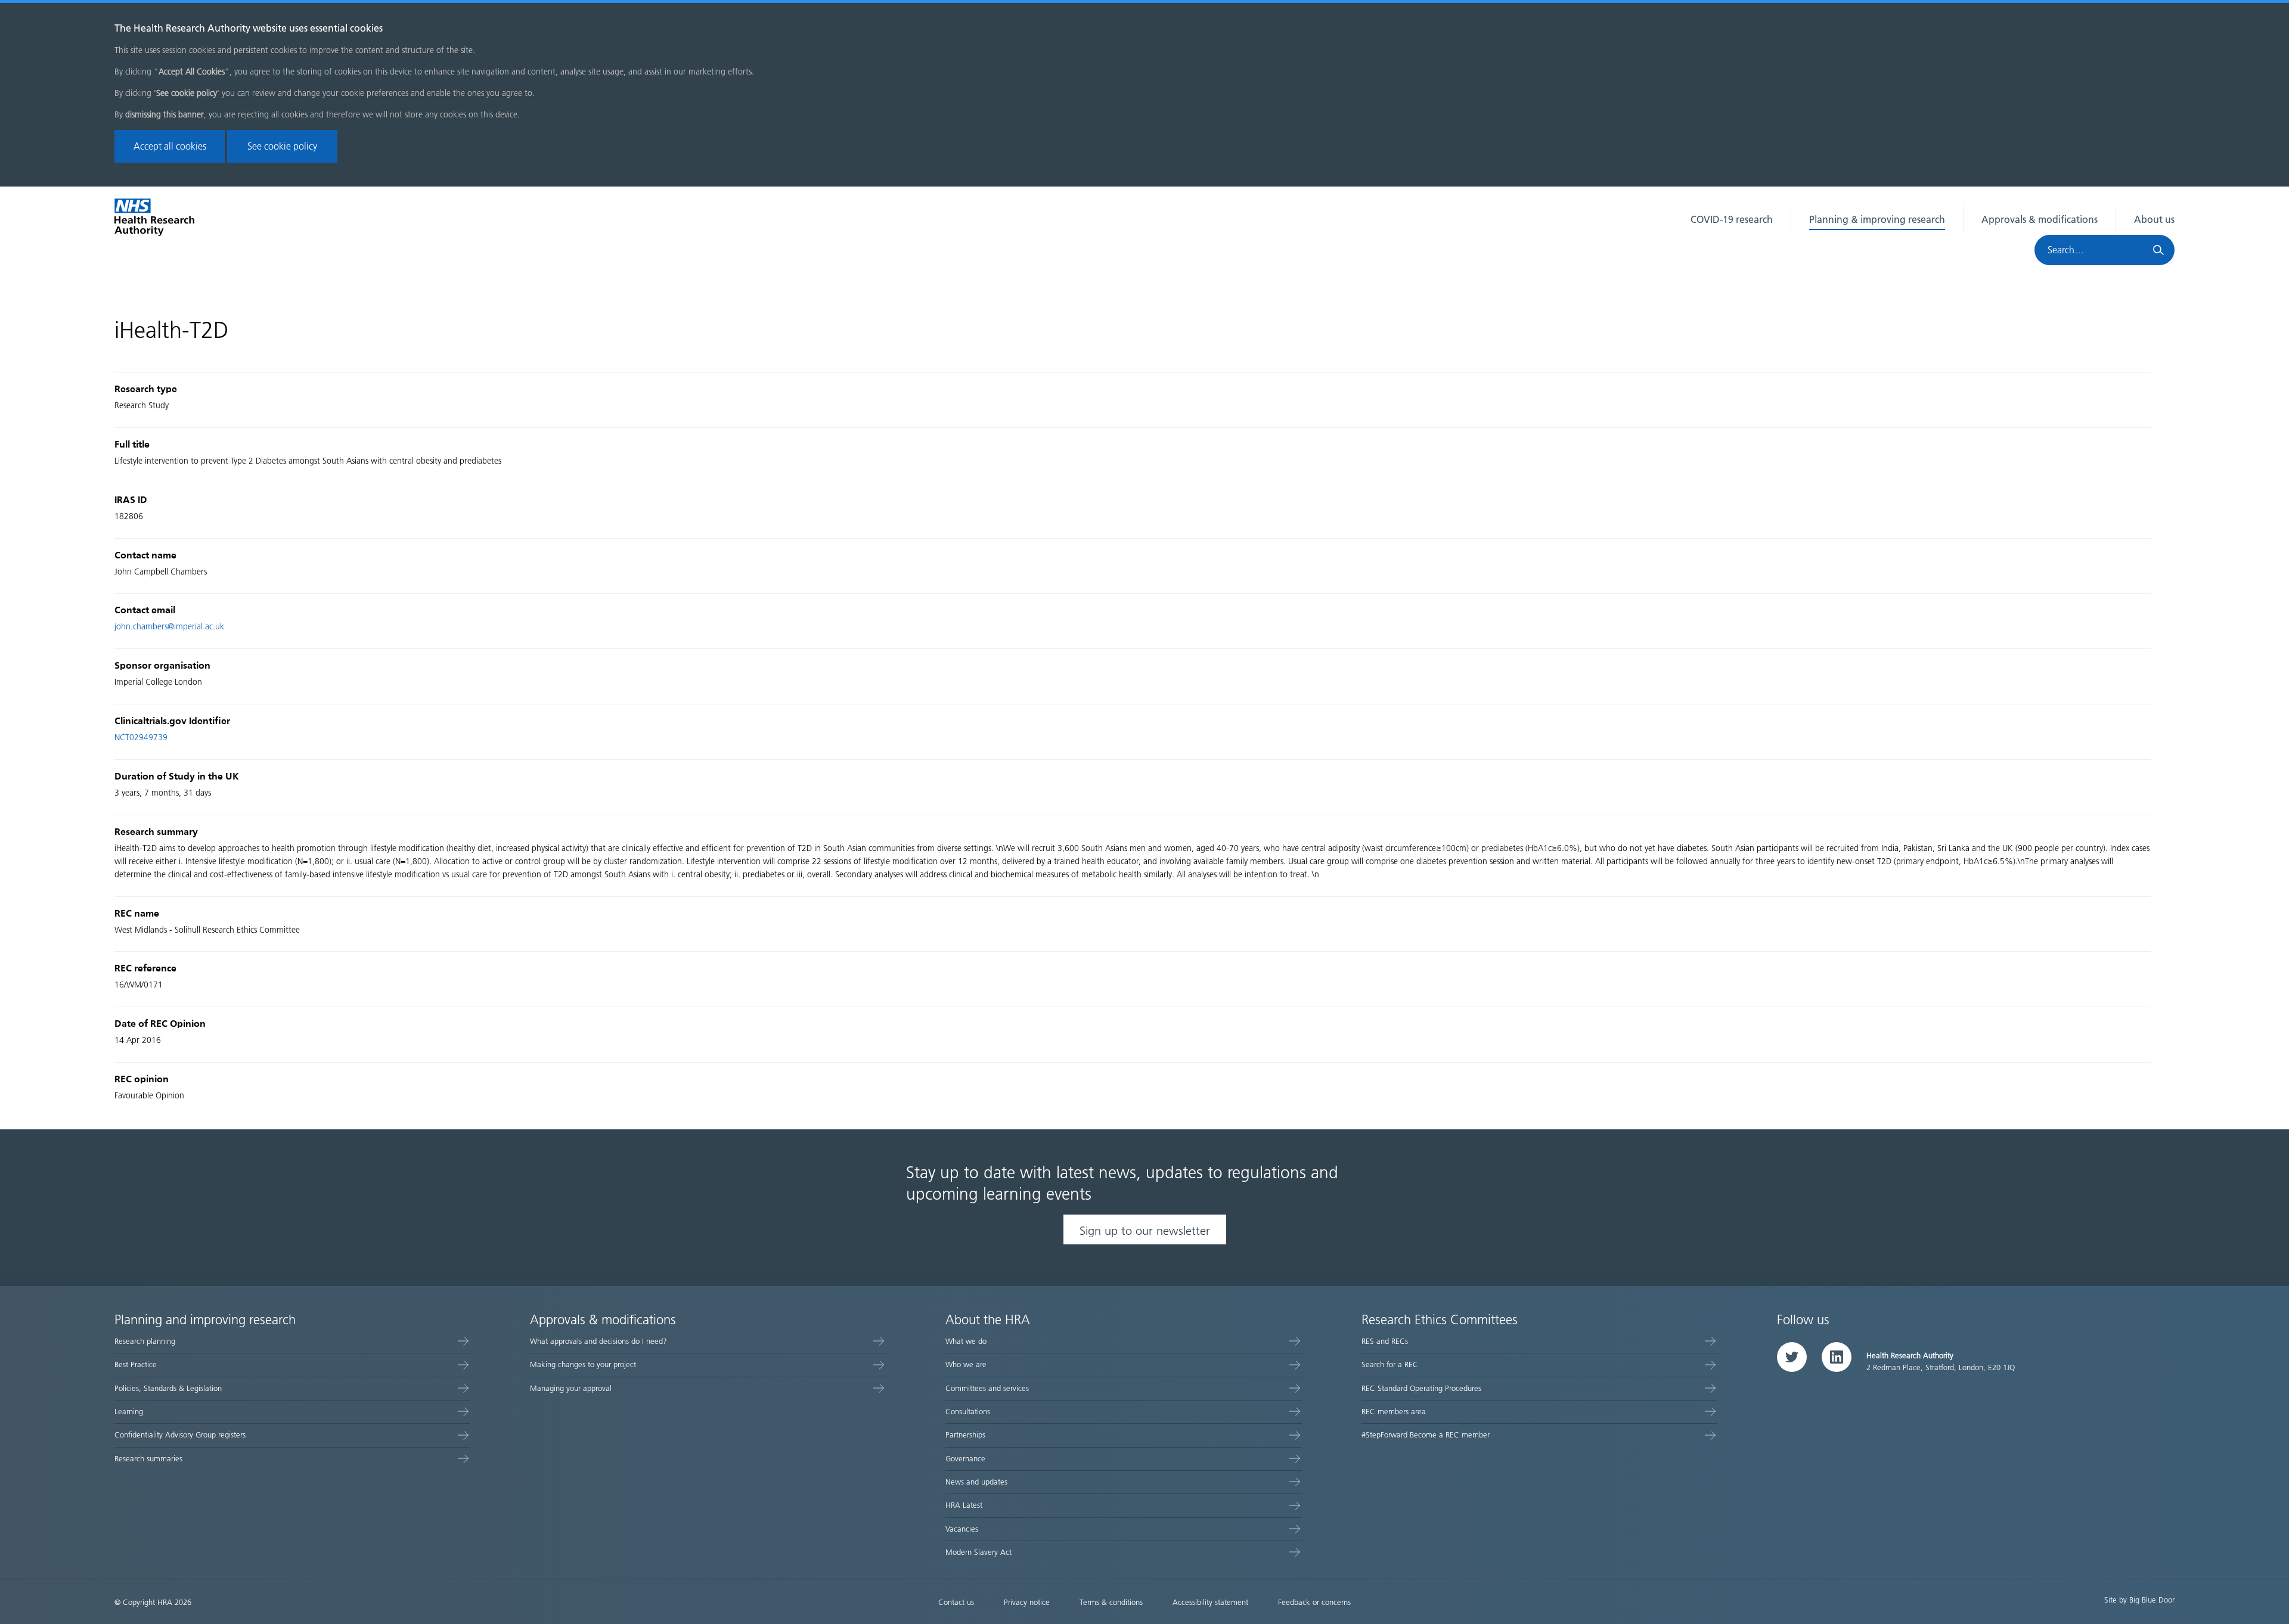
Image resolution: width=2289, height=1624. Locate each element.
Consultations (968, 1412)
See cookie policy (282, 146)
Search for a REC (1390, 1364)
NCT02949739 (141, 738)
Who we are (966, 1364)
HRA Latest (964, 1505)
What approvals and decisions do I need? (598, 1341)
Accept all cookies (170, 146)
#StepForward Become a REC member (1426, 1435)
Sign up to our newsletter (1145, 1231)
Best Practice (136, 1364)
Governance (965, 1459)
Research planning (145, 1341)
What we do (966, 1341)
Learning (129, 1412)
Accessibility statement (1210, 1602)
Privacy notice (1027, 1602)
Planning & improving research (1877, 220)
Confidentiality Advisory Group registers (180, 1435)
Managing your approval (571, 1388)
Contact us (956, 1602)
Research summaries (148, 1459)
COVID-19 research (1732, 220)
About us (2154, 220)
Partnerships (965, 1435)
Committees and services (987, 1388)
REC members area (1394, 1412)
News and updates (976, 1482)
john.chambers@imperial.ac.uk (169, 627)
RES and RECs (1385, 1341)
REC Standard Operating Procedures (1421, 1388)
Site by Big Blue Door (2139, 1600)
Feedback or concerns (1314, 1602)
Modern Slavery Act (978, 1552)
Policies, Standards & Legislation (168, 1388)
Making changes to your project (583, 1364)
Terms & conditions (1111, 1602)
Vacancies (962, 1529)
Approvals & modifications (2040, 220)
